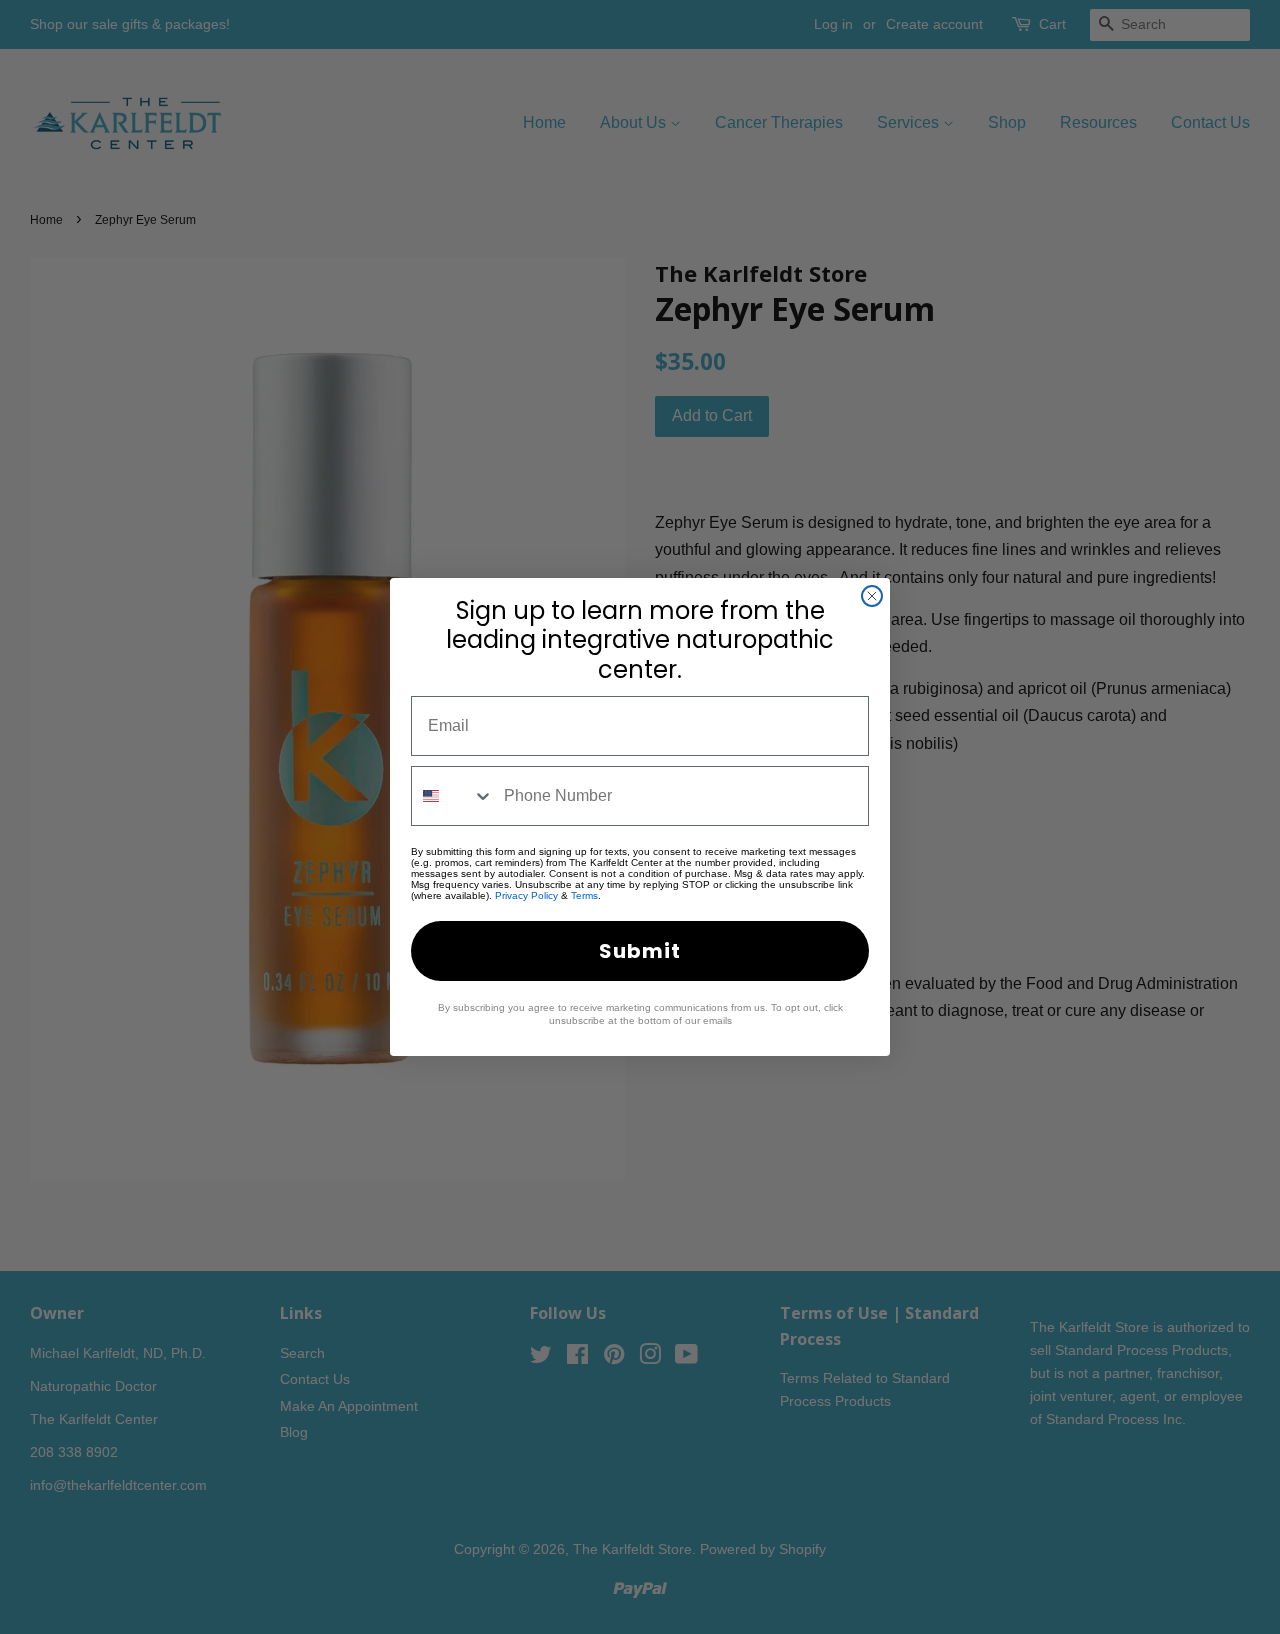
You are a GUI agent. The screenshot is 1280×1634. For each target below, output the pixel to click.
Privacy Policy (526, 895)
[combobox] (453, 796)
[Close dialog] (872, 596)
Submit (640, 951)
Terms (584, 895)
